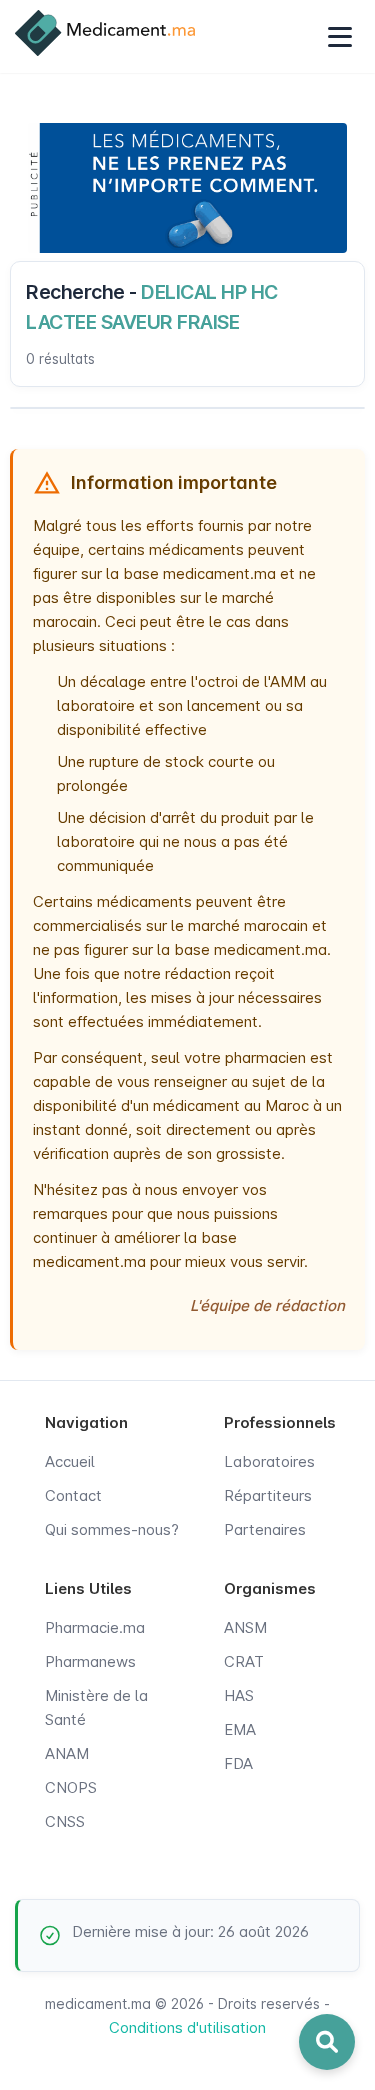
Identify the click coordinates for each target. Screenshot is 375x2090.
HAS (239, 1695)
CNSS (65, 1821)
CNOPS (71, 1787)
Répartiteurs (268, 1495)
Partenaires (265, 1529)
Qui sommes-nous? (112, 1529)
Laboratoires (269, 1461)
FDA (238, 1763)
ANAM (67, 1753)
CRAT (244, 1661)
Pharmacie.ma (95, 1627)
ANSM (245, 1627)
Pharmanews (90, 1661)
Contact (73, 1495)
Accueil (70, 1461)
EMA (240, 1729)
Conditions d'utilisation (187, 2027)
